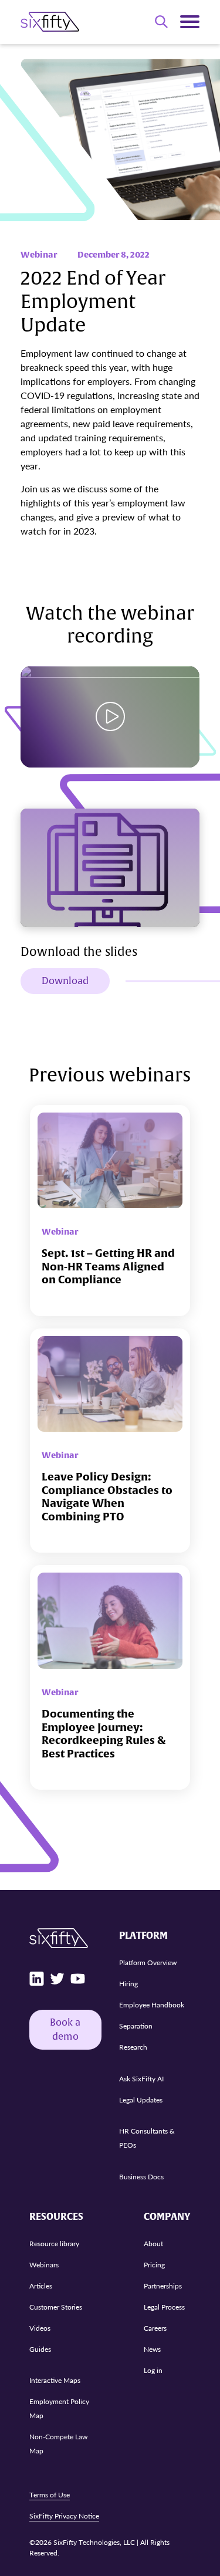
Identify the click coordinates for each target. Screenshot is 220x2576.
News (152, 2349)
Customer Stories (56, 2307)
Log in (153, 2370)
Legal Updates (141, 2100)
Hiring (128, 1984)
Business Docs (141, 2177)
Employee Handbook (152, 2005)
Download (65, 981)
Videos (40, 2328)
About (153, 2244)
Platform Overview (148, 1963)
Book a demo (65, 2030)
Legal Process (164, 2307)
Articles (41, 2286)
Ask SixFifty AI (141, 2079)
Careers (155, 2328)
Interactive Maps (55, 2380)
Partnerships (163, 2286)
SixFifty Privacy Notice (64, 2516)
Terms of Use (50, 2495)
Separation (136, 2026)
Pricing (154, 2265)
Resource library (54, 2244)
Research (133, 2047)
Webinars (44, 2265)
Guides (40, 2349)
